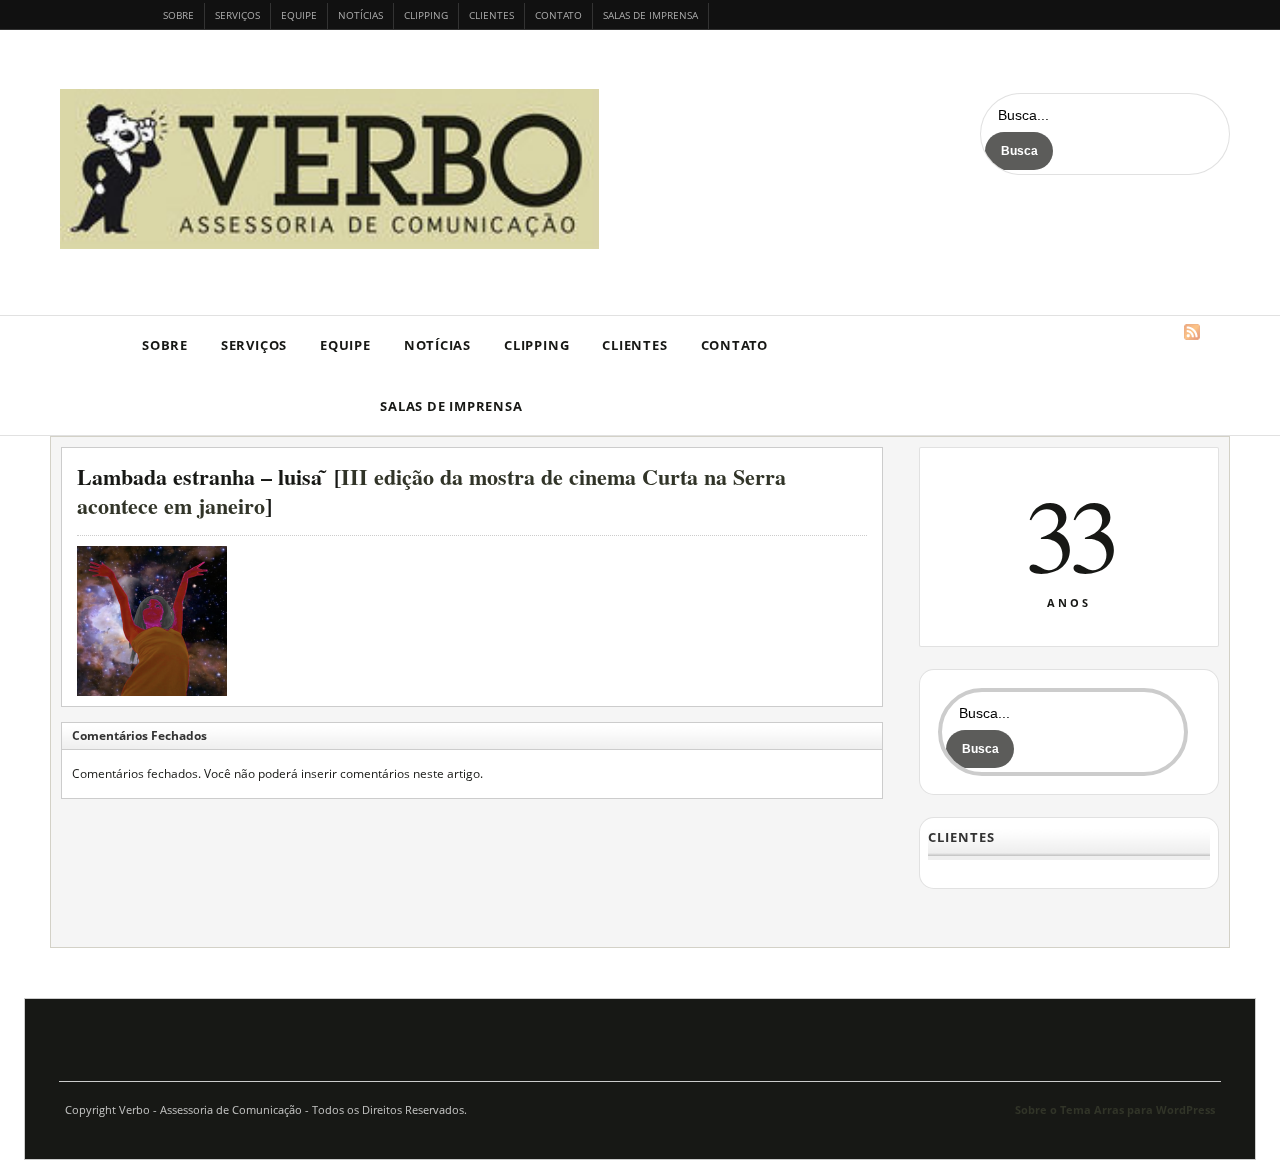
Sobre (178, 15)
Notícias (360, 15)
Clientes (491, 15)
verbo (335, 169)
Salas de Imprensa (650, 15)
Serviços (237, 15)
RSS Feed (1192, 332)
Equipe (299, 15)
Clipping (426, 15)
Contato (558, 15)
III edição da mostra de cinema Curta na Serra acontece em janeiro (431, 491)
